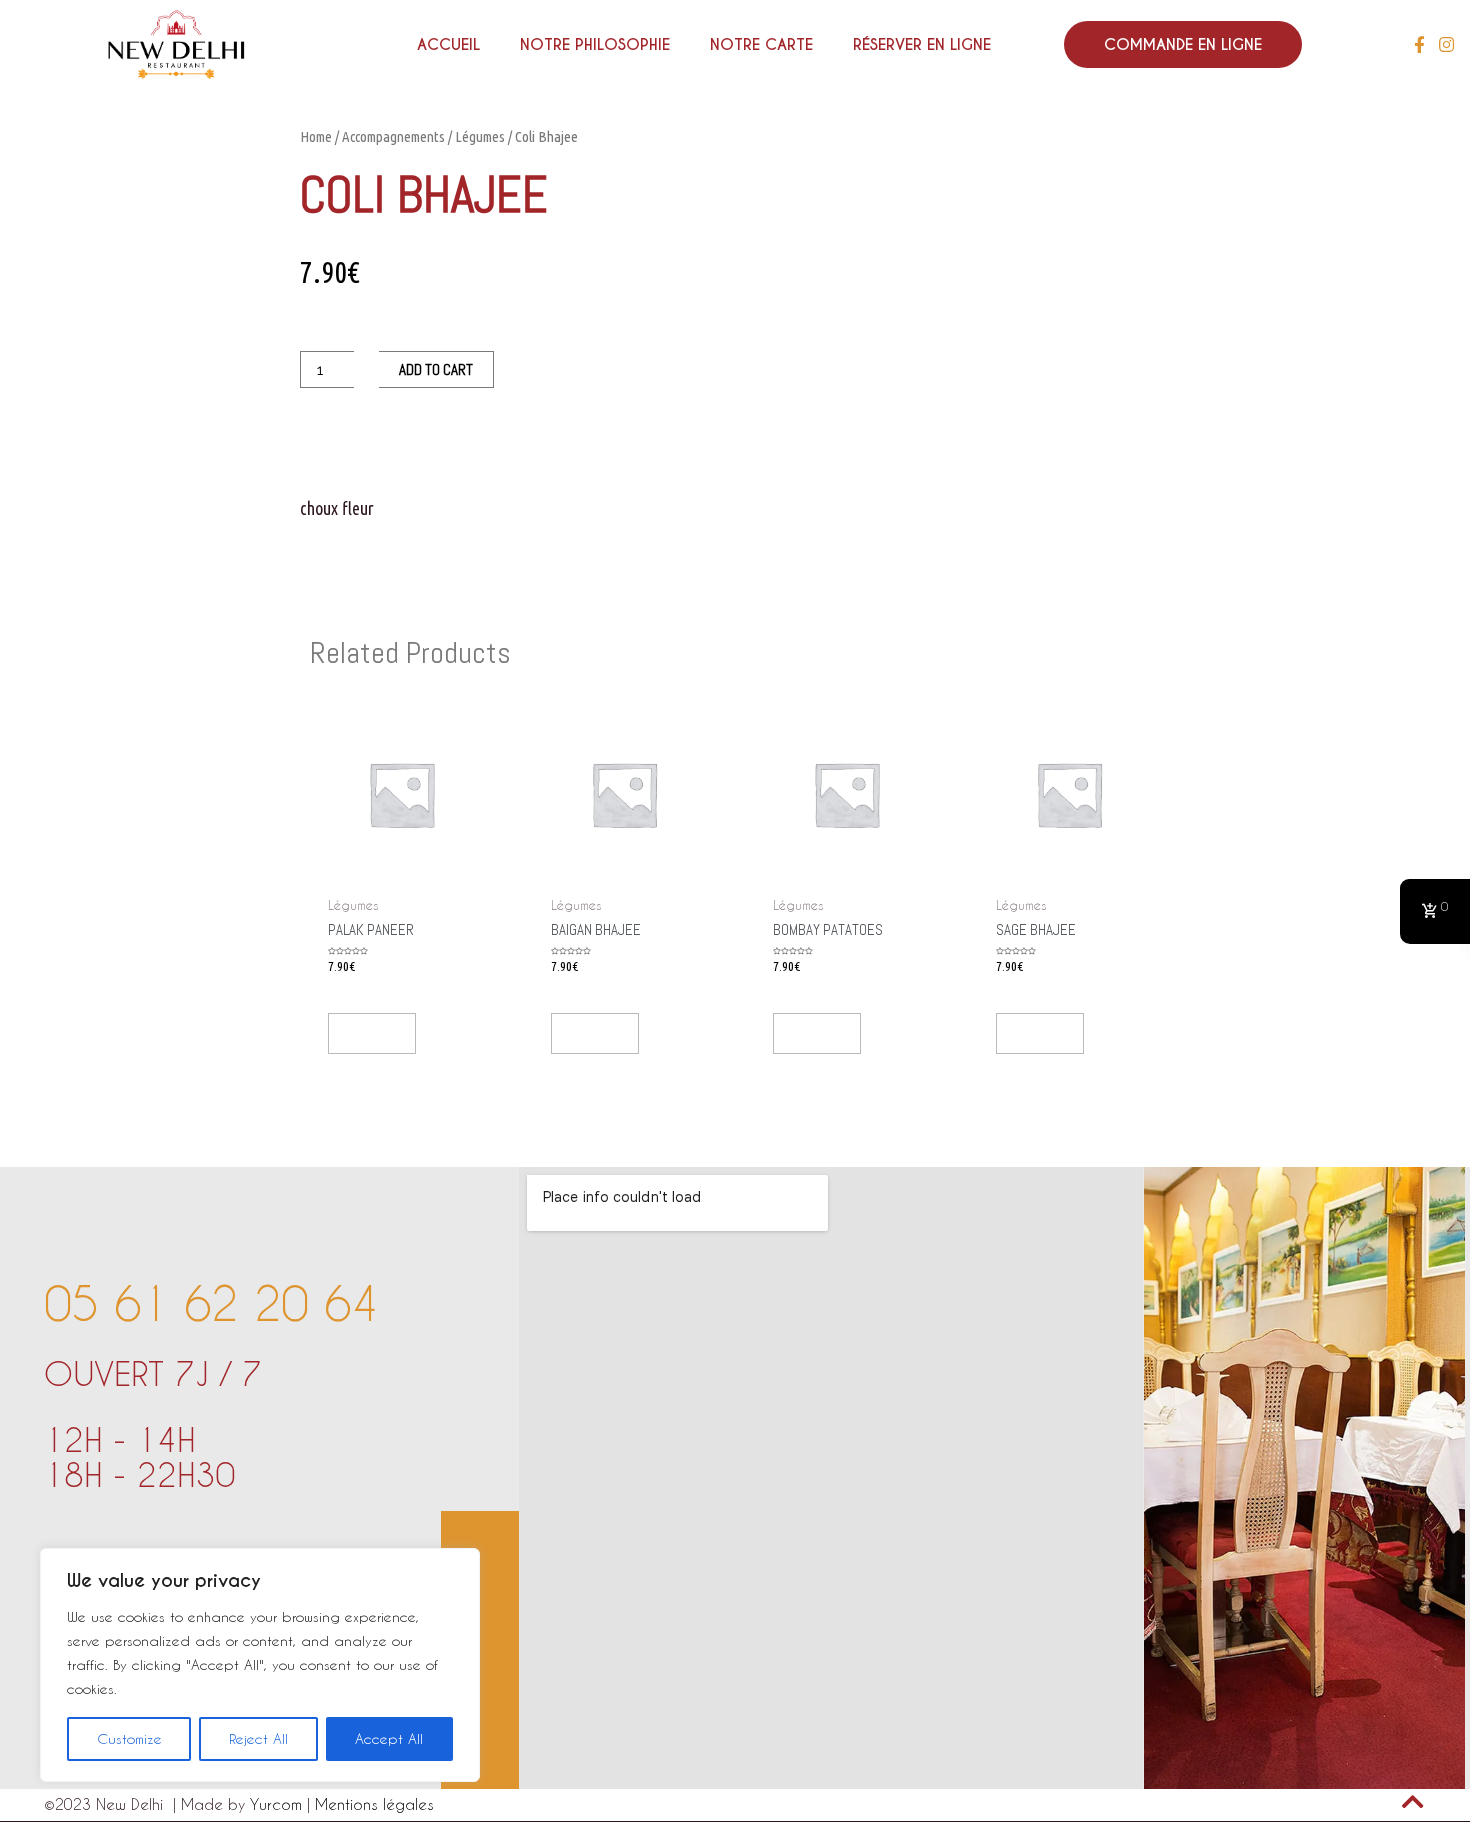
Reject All (258, 1738)
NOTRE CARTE (761, 44)
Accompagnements (393, 136)
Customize (129, 1738)
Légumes (480, 136)
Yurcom (278, 1804)
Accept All (389, 1738)
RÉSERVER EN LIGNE (922, 44)
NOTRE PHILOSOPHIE (595, 44)
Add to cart (436, 369)
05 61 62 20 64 (211, 1303)
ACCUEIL (448, 44)
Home (316, 136)
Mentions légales (374, 1804)
